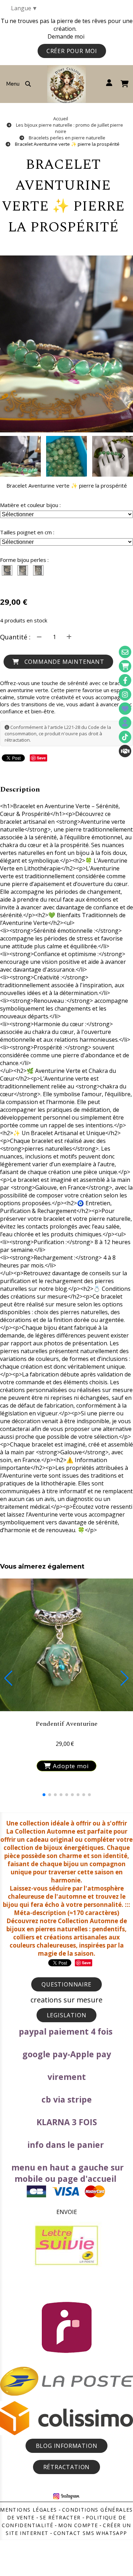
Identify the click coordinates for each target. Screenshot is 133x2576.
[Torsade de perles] (23, 570)
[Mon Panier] (125, 666)
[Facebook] (125, 680)
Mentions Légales (28, 2510)
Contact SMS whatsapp (90, 2533)
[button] (123, 456)
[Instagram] (125, 694)
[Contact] (125, 652)
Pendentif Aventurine (66, 1724)
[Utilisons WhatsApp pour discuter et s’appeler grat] (125, 751)
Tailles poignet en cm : (27, 532)
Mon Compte (78, 2525)
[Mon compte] (125, 723)
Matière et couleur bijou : (30, 505)
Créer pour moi (72, 51)
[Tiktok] (125, 737)
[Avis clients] (125, 709)
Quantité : (15, 637)
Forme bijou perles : (24, 560)
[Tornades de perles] (38, 570)
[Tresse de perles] (7, 570)
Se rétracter (60, 2517)
